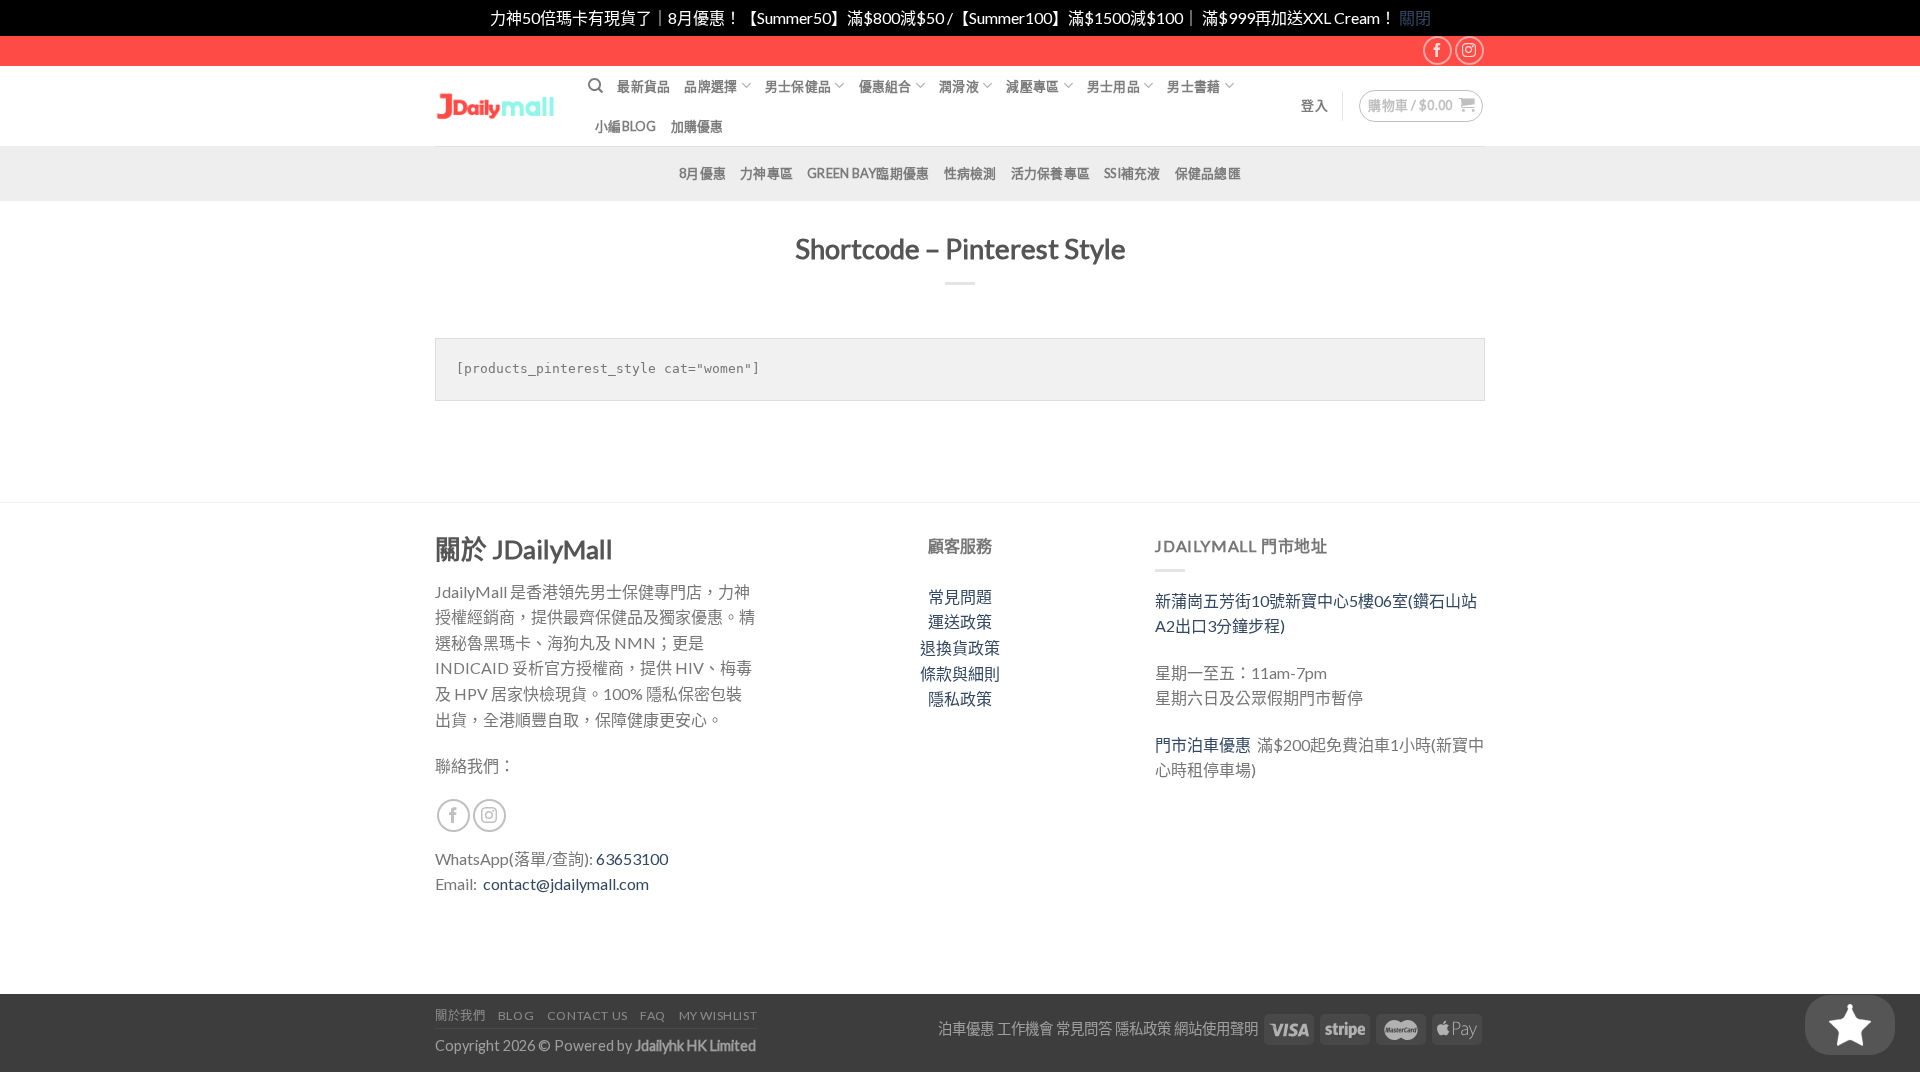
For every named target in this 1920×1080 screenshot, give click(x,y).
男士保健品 (798, 86)
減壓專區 (1032, 86)
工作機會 (1025, 1028)
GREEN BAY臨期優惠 (868, 173)
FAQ (653, 1015)
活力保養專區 (1051, 173)
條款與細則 (960, 673)
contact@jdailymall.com (566, 883)
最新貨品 (643, 86)
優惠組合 (885, 86)
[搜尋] (595, 86)
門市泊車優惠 (1206, 744)
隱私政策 (960, 698)
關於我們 (460, 1015)
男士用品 (1113, 86)
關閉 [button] (1415, 17)
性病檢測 (970, 173)
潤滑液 (959, 86)
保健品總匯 (1208, 173)
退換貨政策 (960, 647)
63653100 (632, 858)
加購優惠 (697, 126)
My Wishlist (718, 1015)
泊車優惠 (966, 1028)
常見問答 (1084, 1028)
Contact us (587, 1015)
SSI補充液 (1132, 173)
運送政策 (960, 621)
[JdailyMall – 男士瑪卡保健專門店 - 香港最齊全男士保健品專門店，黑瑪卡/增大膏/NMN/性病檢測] (496, 105)
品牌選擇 (710, 86)
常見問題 (960, 596)
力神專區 (766, 173)
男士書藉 (1193, 86)
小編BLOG (626, 126)
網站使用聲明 (1216, 1028)
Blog (516, 1015)
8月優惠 (702, 173)
